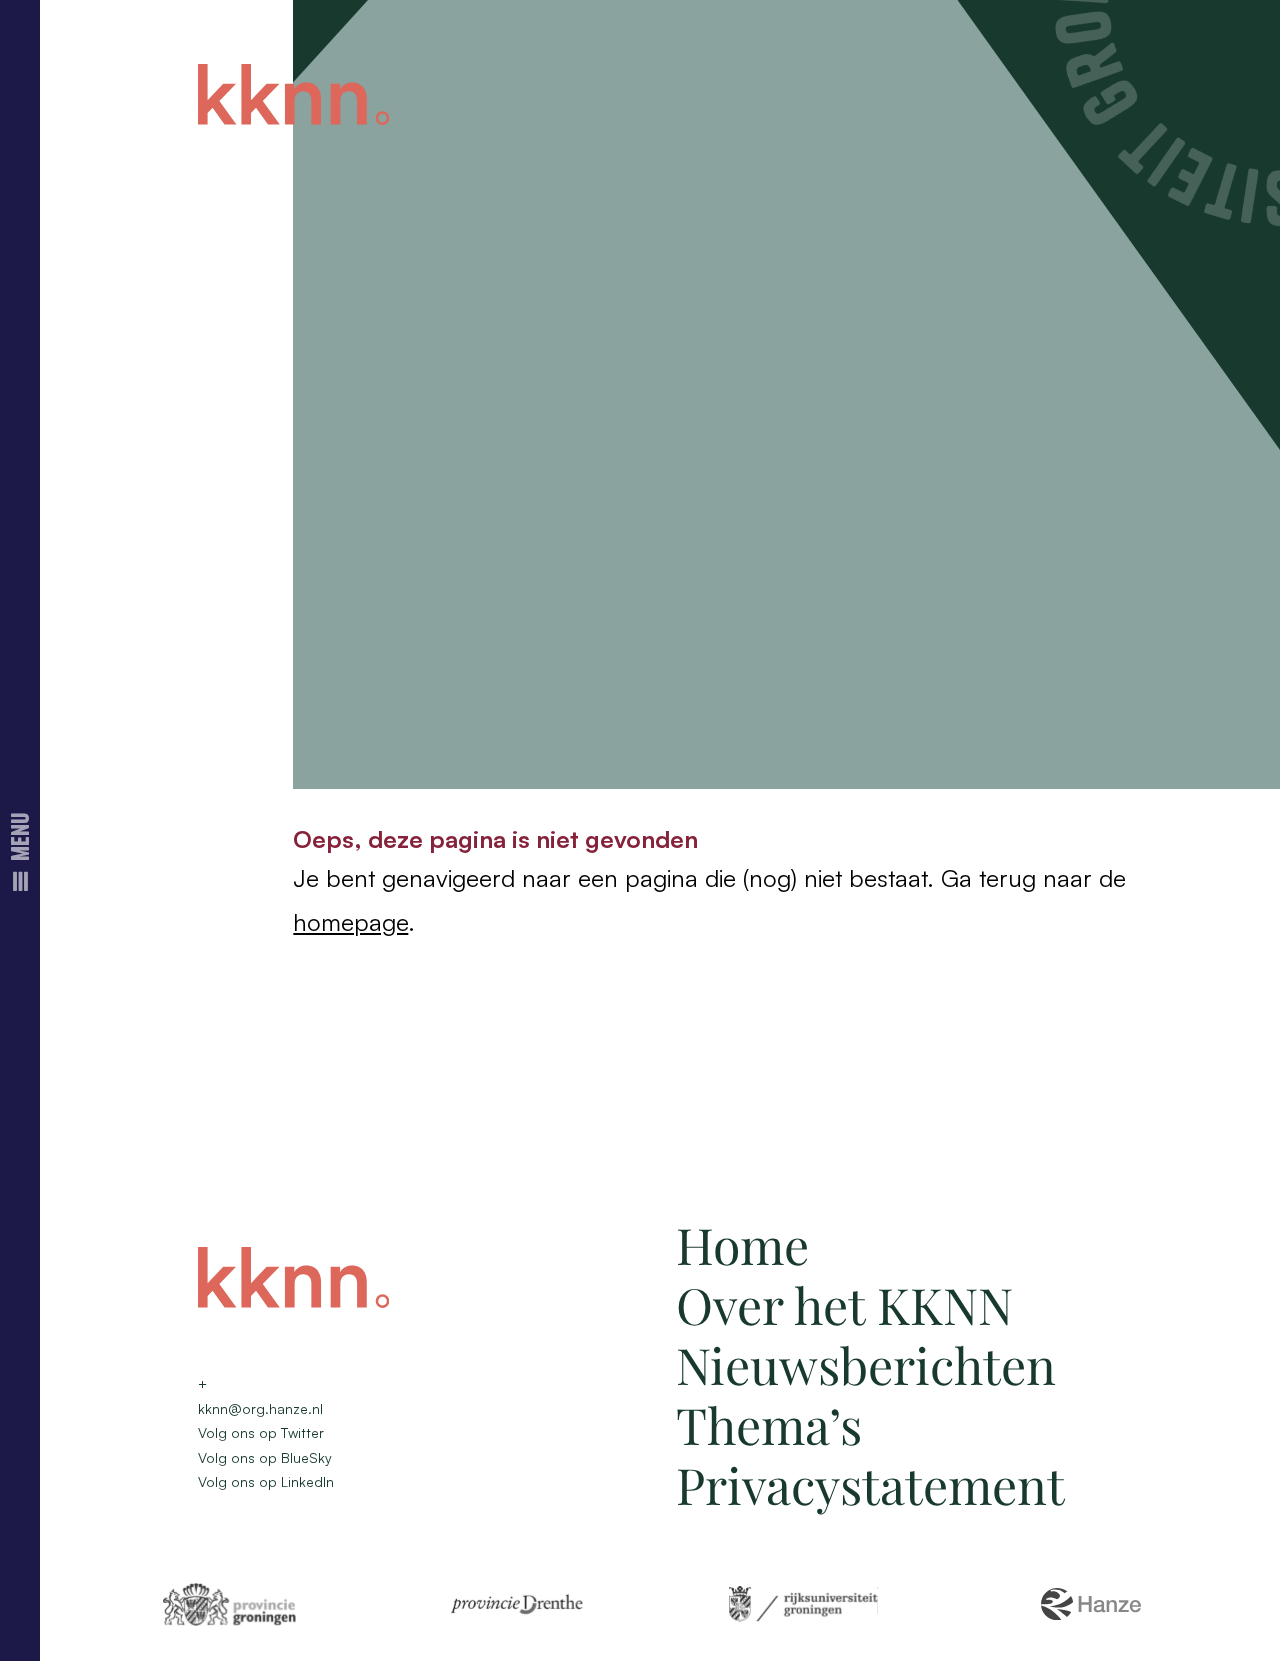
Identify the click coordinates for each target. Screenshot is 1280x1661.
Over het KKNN (844, 1304)
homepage (350, 922)
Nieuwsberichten (866, 1364)
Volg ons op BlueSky (265, 1457)
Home (742, 1244)
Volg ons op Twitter (261, 1432)
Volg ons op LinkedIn (266, 1481)
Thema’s (769, 1424)
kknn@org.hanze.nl (260, 1408)
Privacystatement (870, 1484)
